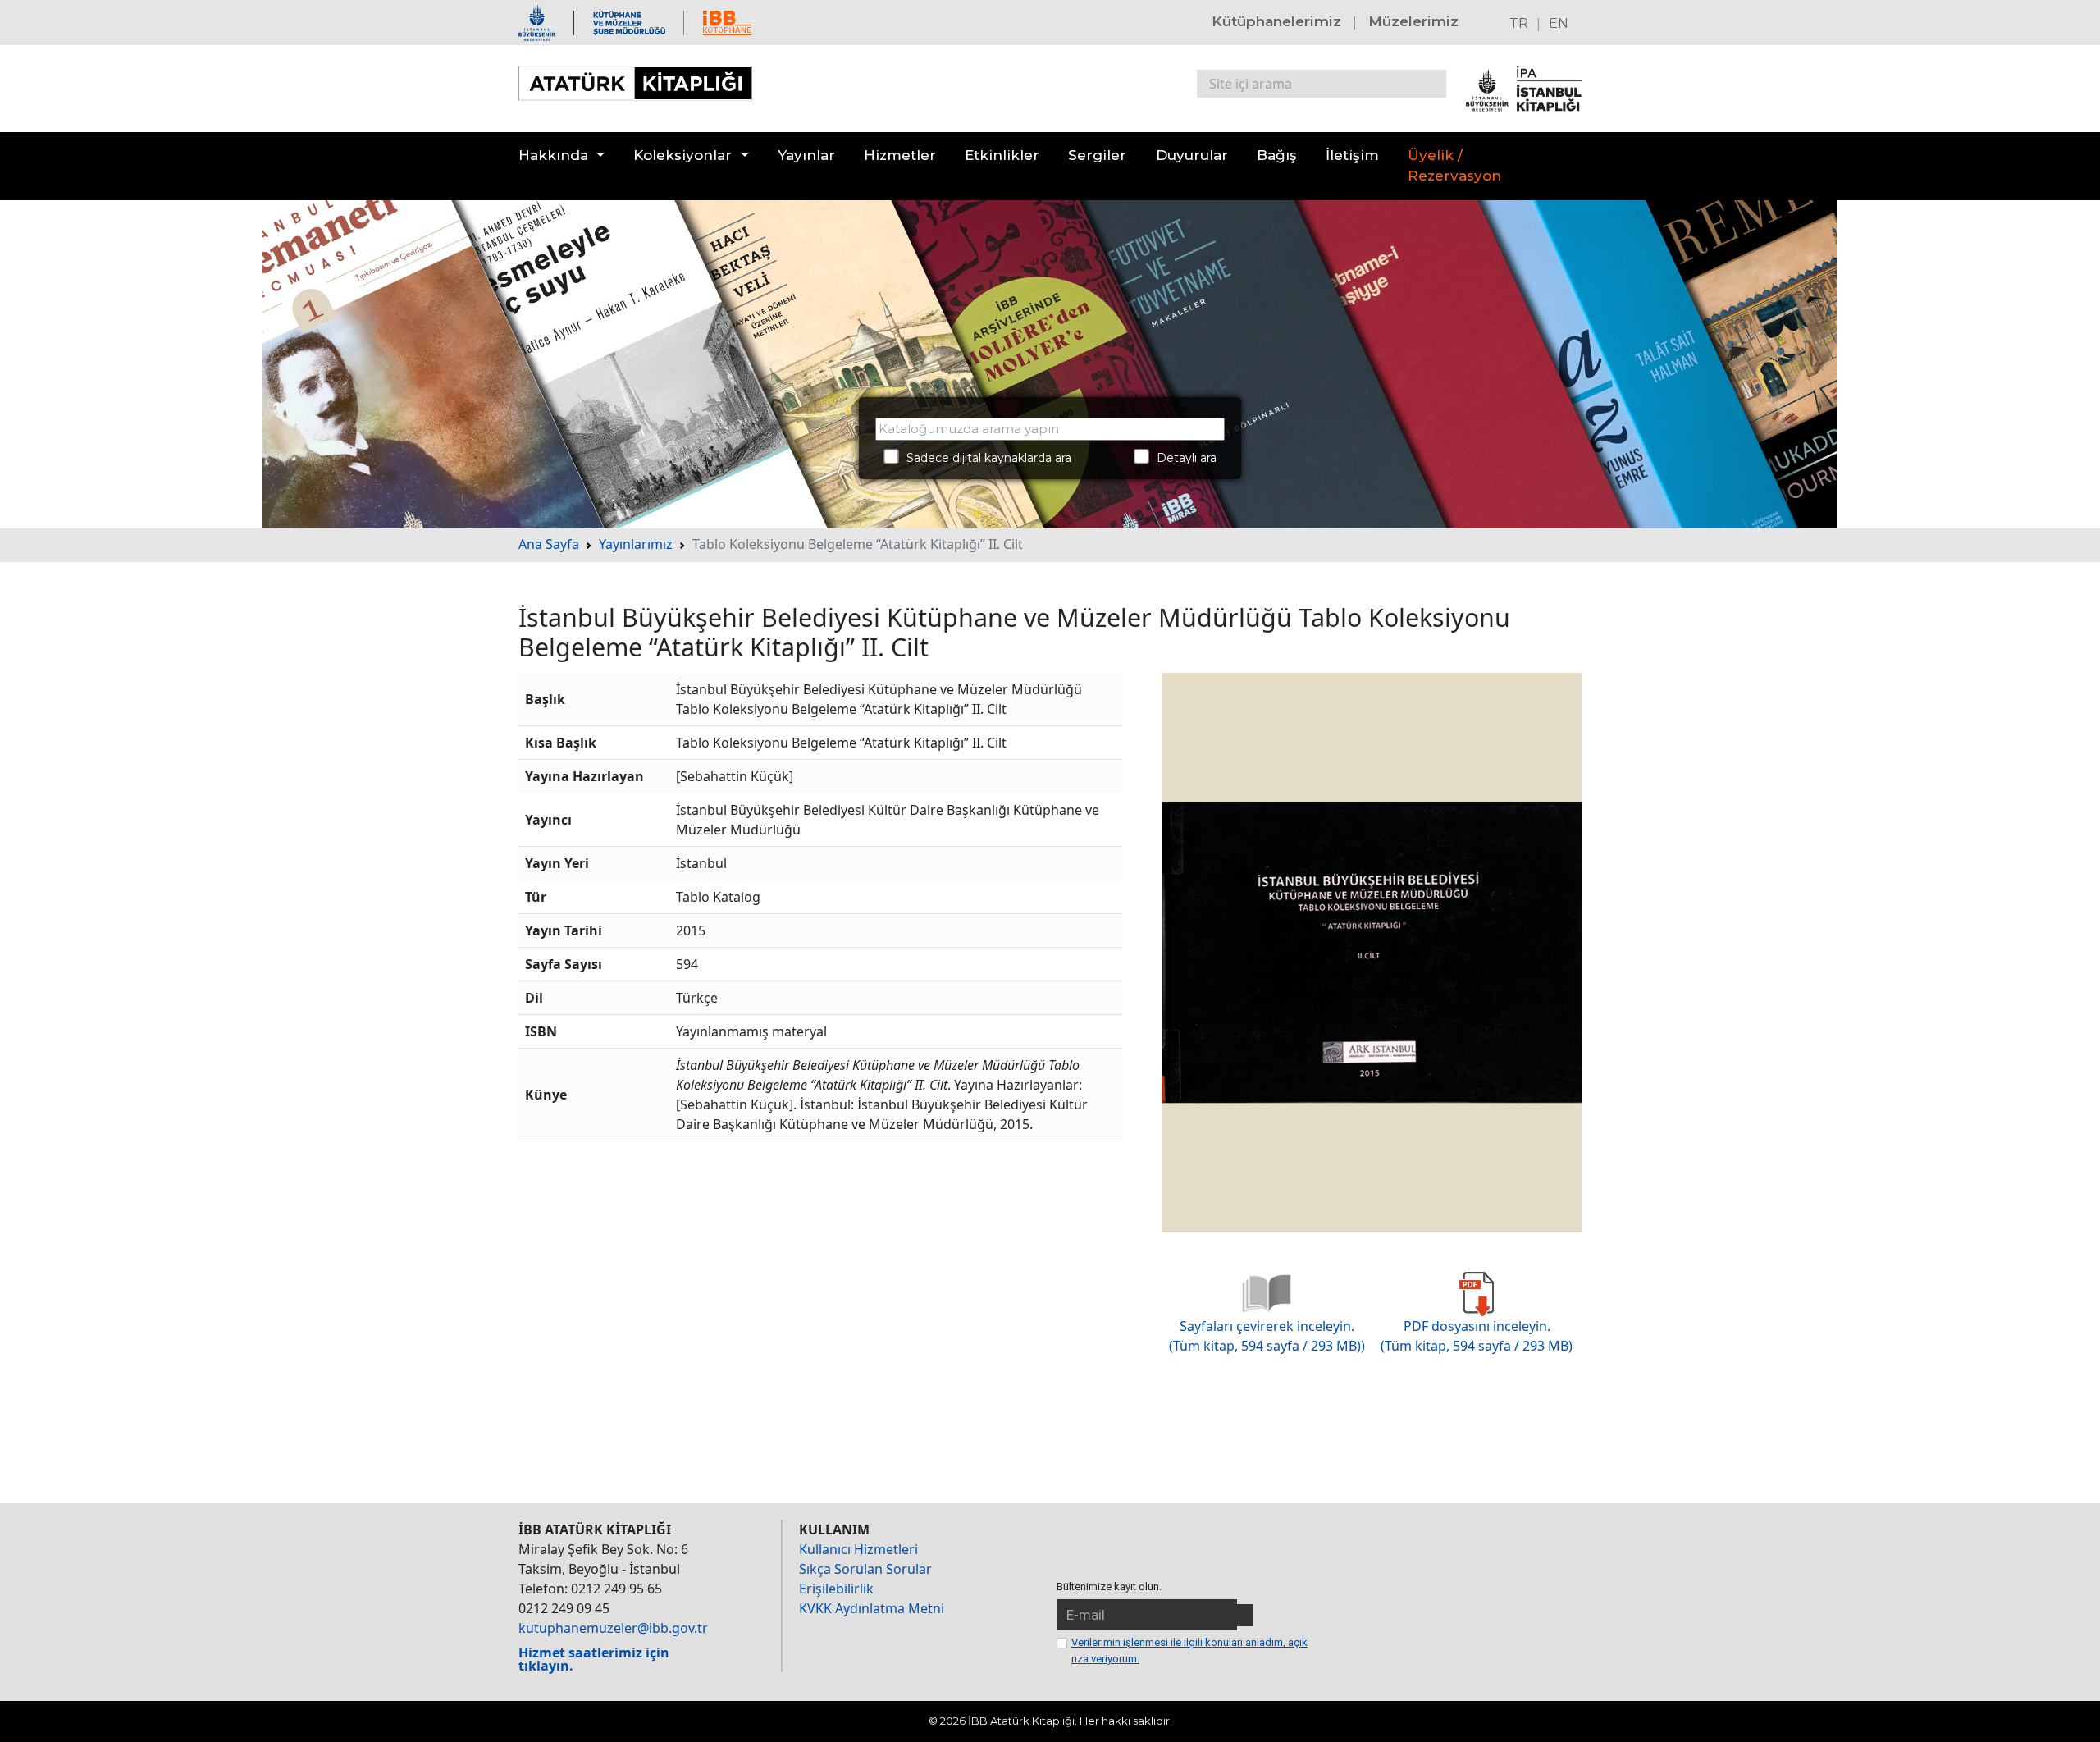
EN (1559, 23)
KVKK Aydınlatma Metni (872, 1608)
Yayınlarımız (636, 544)
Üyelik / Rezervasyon (1454, 166)
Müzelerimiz (1413, 21)
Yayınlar (806, 155)
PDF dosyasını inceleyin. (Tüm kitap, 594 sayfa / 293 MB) (1477, 1336)
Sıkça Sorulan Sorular (865, 1569)
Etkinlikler (1002, 155)
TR (1519, 23)
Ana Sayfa (549, 544)
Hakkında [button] (553, 155)
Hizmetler (900, 155)
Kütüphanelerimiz (1276, 21)
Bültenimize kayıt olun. (1109, 1587)
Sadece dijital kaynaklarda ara (984, 458)
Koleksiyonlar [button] (682, 155)
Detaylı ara (1182, 458)
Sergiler (1097, 155)
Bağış (1277, 155)
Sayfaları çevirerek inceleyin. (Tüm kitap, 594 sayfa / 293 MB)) (1267, 1336)
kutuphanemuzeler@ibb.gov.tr (613, 1628)
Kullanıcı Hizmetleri (858, 1549)
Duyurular (1192, 155)
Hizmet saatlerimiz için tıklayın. (594, 1659)
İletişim (1352, 155)
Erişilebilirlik (836, 1589)
